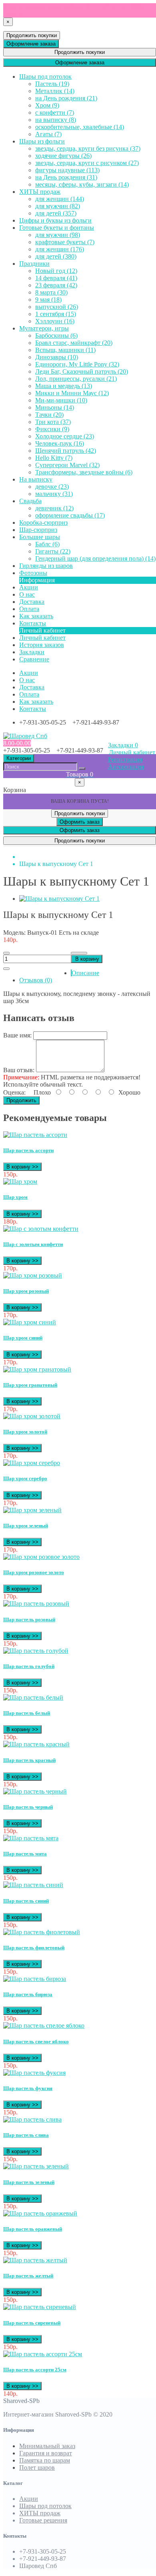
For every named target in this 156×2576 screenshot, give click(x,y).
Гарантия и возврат (46, 2453)
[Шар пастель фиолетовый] (42, 1932)
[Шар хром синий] (30, 1322)
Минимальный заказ (47, 2446)
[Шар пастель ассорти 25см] (43, 2354)
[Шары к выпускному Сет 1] (59, 899)
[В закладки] (79, 953)
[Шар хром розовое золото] (41, 1557)
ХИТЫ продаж (40, 2513)
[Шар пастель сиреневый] (40, 2307)
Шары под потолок (45, 2506)
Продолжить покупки (32, 35)
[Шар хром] (20, 1181)
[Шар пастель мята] (31, 1838)
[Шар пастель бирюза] (35, 1979)
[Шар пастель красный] (36, 1744)
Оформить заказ (80, 822)
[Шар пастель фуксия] (34, 2073)
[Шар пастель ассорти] (35, 1135)
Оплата (29, 694)
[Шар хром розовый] (33, 1275)
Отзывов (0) (36, 980)
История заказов (42, 645)
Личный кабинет (42, 638)
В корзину (87, 959)
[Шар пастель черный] (35, 1791)
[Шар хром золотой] (32, 1416)
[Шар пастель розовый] (36, 1604)
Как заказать (36, 702)
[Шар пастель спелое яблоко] (44, 2026)
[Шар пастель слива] (32, 2119)
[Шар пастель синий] (33, 1885)
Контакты (33, 709)
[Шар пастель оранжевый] (40, 2213)
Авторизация (126, 767)
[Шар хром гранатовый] (37, 1369)
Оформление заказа (31, 44)
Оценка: (14, 1092)
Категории (19, 758)
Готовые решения (43, 2520)
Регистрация (125, 759)
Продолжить (21, 1100)
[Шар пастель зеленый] (36, 2166)
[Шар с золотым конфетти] (41, 1229)
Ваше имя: (17, 1035)
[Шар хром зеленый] (32, 1510)
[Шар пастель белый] (33, 1697)
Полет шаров (37, 2468)
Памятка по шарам (45, 2460)
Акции (29, 2499)
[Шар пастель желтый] (35, 2260)
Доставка (32, 687)
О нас (27, 680)
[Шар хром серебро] (32, 1463)
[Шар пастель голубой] (36, 1651)
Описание (85, 973)
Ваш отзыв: (19, 1070)
